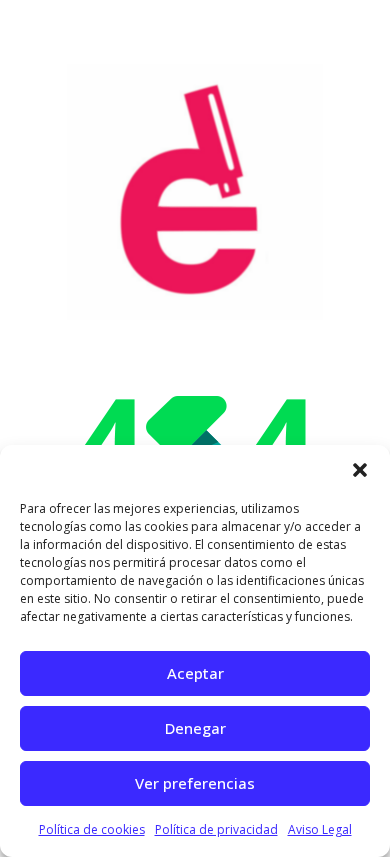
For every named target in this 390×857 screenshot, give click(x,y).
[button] (360, 470)
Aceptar (195, 673)
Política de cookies (92, 829)
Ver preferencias (195, 783)
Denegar (195, 728)
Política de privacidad (216, 829)
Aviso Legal (320, 829)
